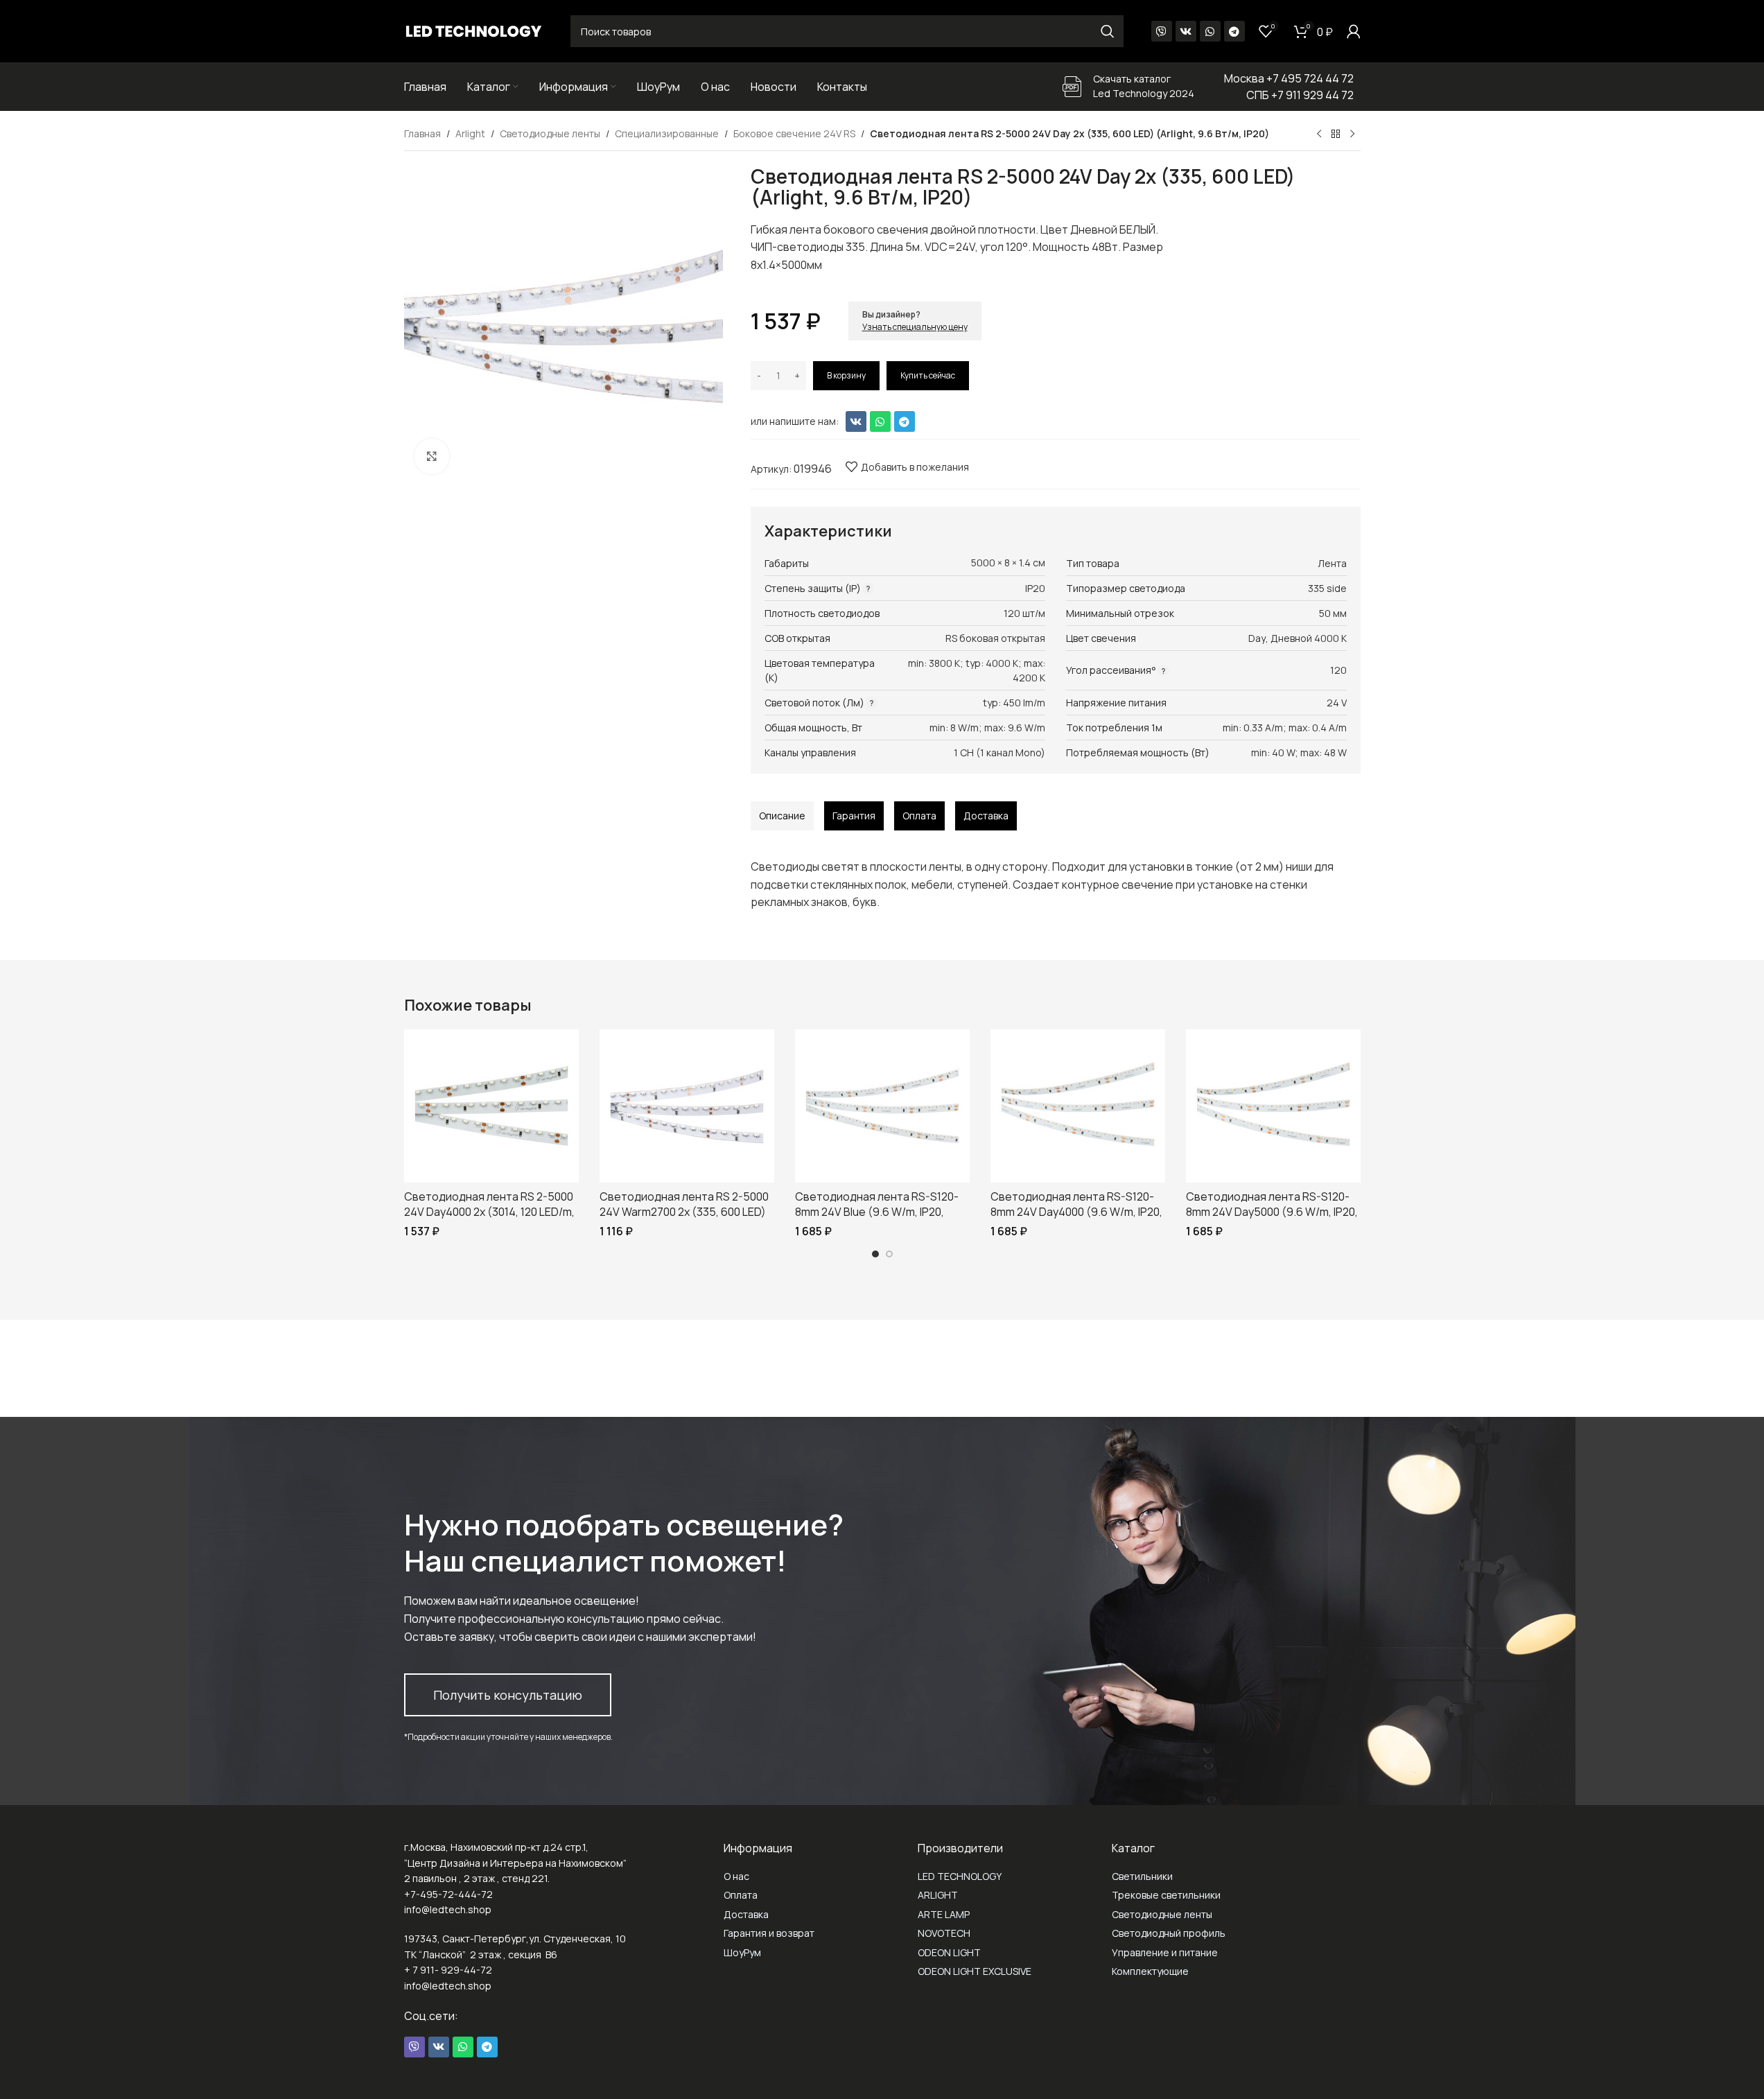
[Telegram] (1234, 31)
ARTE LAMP (944, 1914)
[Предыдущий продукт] (1319, 134)
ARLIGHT (938, 1895)
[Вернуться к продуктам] (1336, 134)
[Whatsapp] (1210, 31)
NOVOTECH (944, 1933)
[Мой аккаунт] (1354, 31)
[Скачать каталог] (1072, 87)
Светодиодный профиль (1169, 1933)
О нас (736, 1876)
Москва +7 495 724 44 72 (1289, 78)
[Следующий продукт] (1352, 134)
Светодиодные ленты (550, 133)
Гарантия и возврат (769, 1933)
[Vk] (1186, 31)
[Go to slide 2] (889, 1254)
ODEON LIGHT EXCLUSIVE (975, 1971)
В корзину (846, 375)
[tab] (782, 816)
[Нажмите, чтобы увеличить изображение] (432, 456)
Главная (422, 133)
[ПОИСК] (1108, 31)
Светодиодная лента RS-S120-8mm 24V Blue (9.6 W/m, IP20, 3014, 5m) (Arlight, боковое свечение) (877, 1220)
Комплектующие (1150, 1971)
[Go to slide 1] (875, 1254)
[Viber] (1162, 31)
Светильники (1142, 1876)
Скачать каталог (1132, 79)
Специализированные (667, 133)
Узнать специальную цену (915, 327)
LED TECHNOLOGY (960, 1876)
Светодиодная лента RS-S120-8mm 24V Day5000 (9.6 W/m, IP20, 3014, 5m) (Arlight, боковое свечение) (1272, 1220)
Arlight (470, 133)
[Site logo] (473, 30)
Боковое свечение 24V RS (794, 133)
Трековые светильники (1166, 1895)
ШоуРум (742, 1952)
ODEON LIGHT (949, 1952)
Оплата (741, 1895)
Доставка (746, 1914)
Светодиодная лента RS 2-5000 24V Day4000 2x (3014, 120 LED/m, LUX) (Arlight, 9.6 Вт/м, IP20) (489, 1212)
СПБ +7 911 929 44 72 (1300, 95)
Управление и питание (1165, 1952)
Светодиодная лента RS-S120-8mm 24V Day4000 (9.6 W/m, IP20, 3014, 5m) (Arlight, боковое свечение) (1076, 1220)
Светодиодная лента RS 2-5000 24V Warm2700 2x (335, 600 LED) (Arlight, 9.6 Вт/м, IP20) (684, 1212)
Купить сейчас (928, 375)
